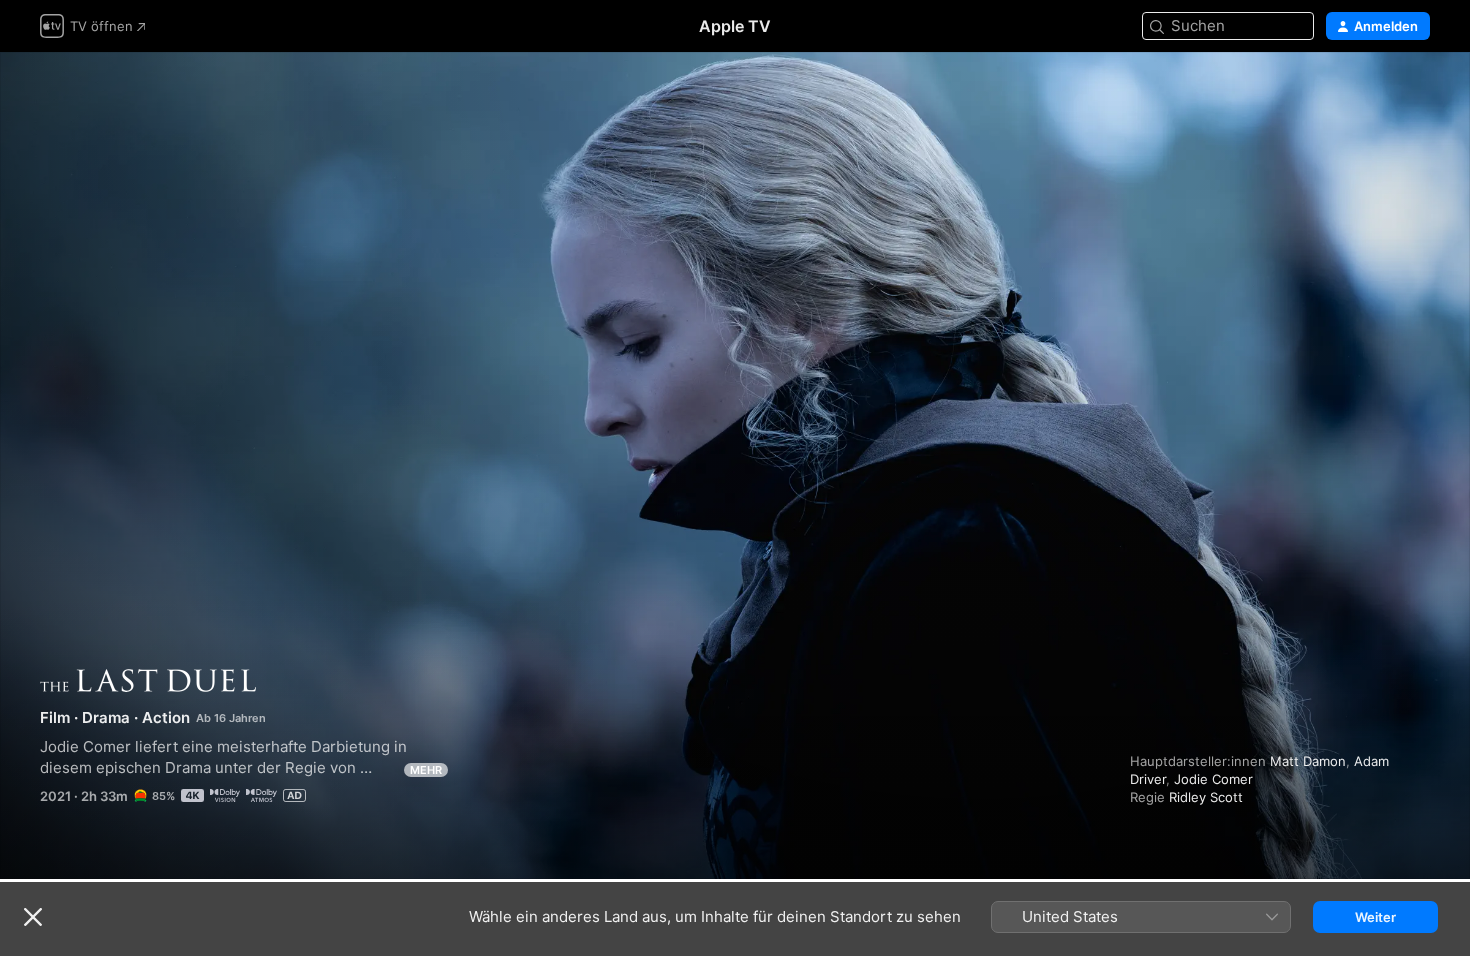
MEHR (426, 770)
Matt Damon (1308, 761)
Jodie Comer (1213, 779)
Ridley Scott (1206, 797)
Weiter (1375, 917)
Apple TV (735, 26)
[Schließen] (33, 917)
